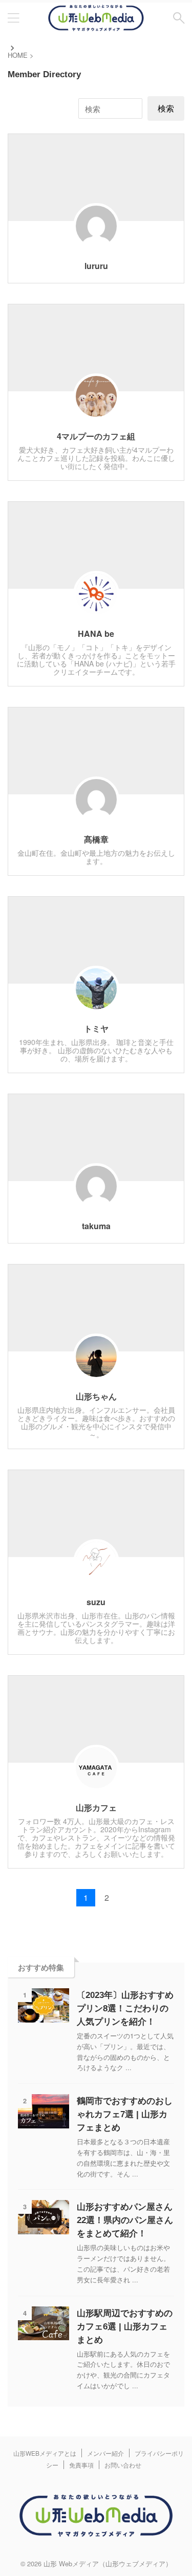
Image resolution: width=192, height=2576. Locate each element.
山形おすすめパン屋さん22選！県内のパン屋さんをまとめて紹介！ (125, 2220)
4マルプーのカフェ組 (96, 436)
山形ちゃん (96, 1396)
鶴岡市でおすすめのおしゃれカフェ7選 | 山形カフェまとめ (125, 2114)
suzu (96, 1602)
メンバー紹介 (105, 2453)
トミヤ (96, 1028)
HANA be (96, 634)
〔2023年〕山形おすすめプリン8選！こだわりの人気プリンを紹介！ (125, 2008)
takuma (96, 1226)
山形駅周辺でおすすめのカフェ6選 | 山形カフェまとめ (125, 2327)
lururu (96, 266)
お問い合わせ (123, 2465)
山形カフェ (96, 1807)
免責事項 (81, 2465)
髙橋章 (96, 839)
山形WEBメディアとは (45, 2453)
